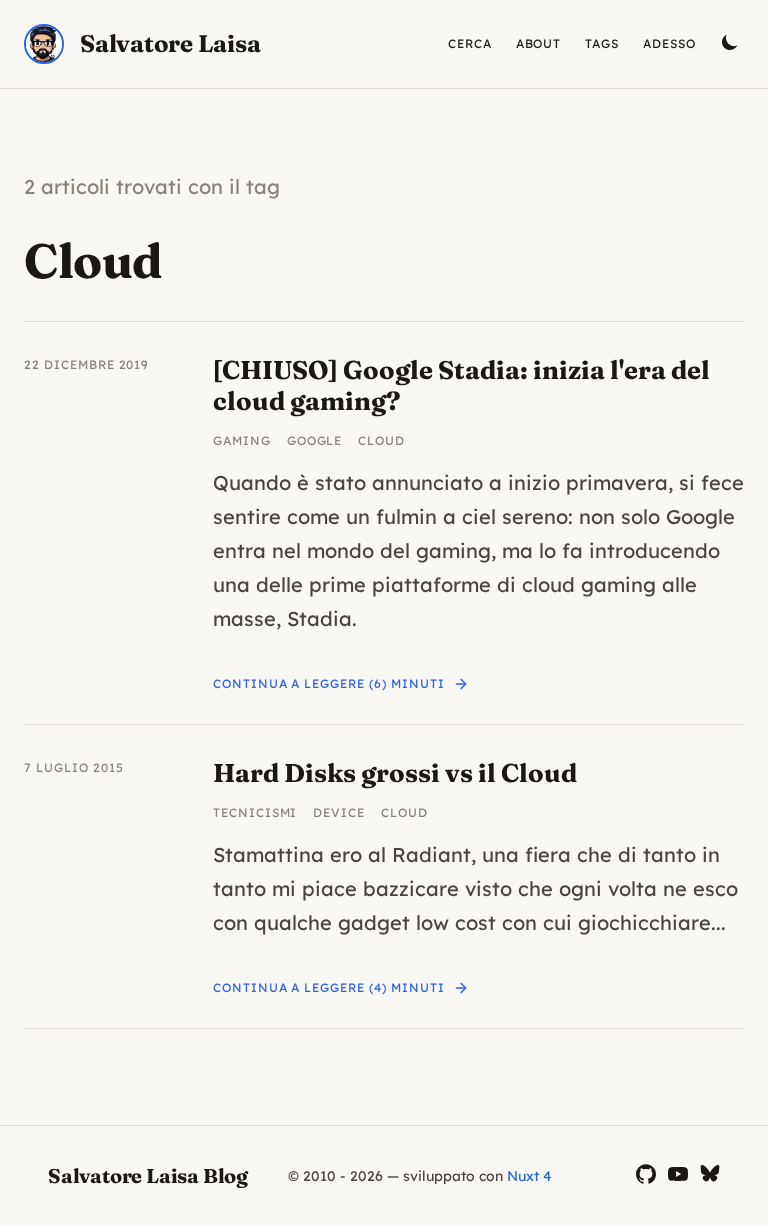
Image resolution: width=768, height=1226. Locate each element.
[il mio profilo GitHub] (646, 1175)
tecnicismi (255, 812)
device (339, 812)
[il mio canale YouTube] (678, 1175)
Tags (602, 43)
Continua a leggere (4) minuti (329, 987)
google (315, 440)
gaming (242, 440)
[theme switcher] (732, 44)
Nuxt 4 (529, 1176)
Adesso (669, 43)
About (539, 43)
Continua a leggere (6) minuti (329, 683)
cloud (381, 440)
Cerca (470, 43)
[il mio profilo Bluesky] (710, 1175)
